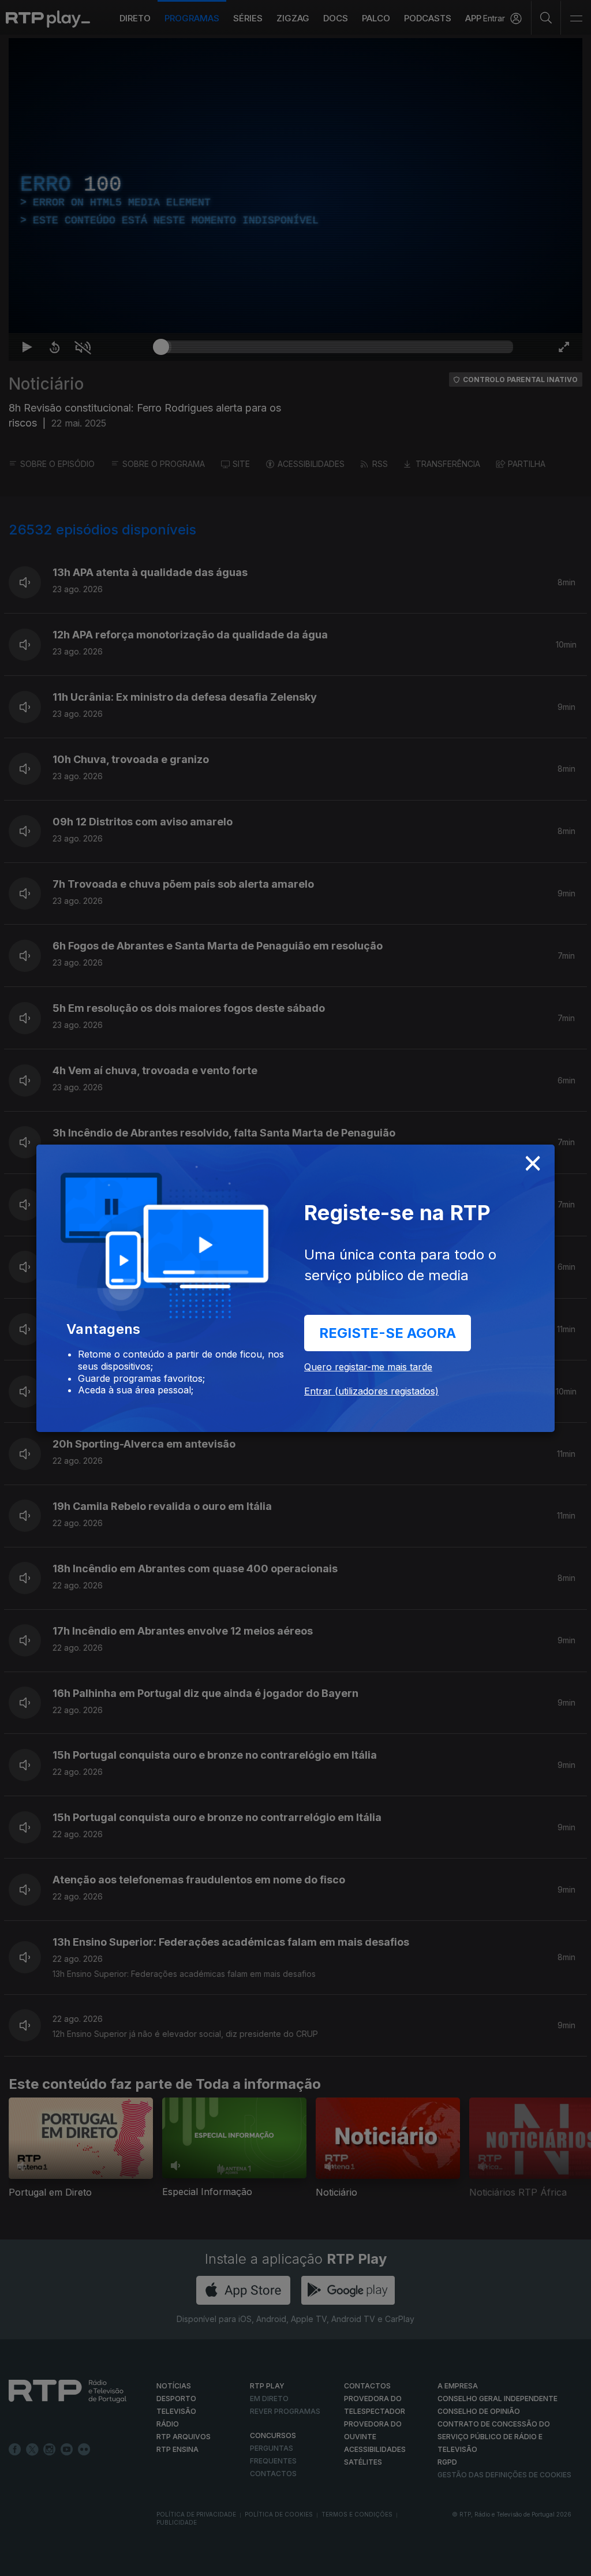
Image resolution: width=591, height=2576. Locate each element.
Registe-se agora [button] (388, 1333)
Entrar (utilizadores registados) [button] (371, 1391)
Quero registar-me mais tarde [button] (368, 1367)
